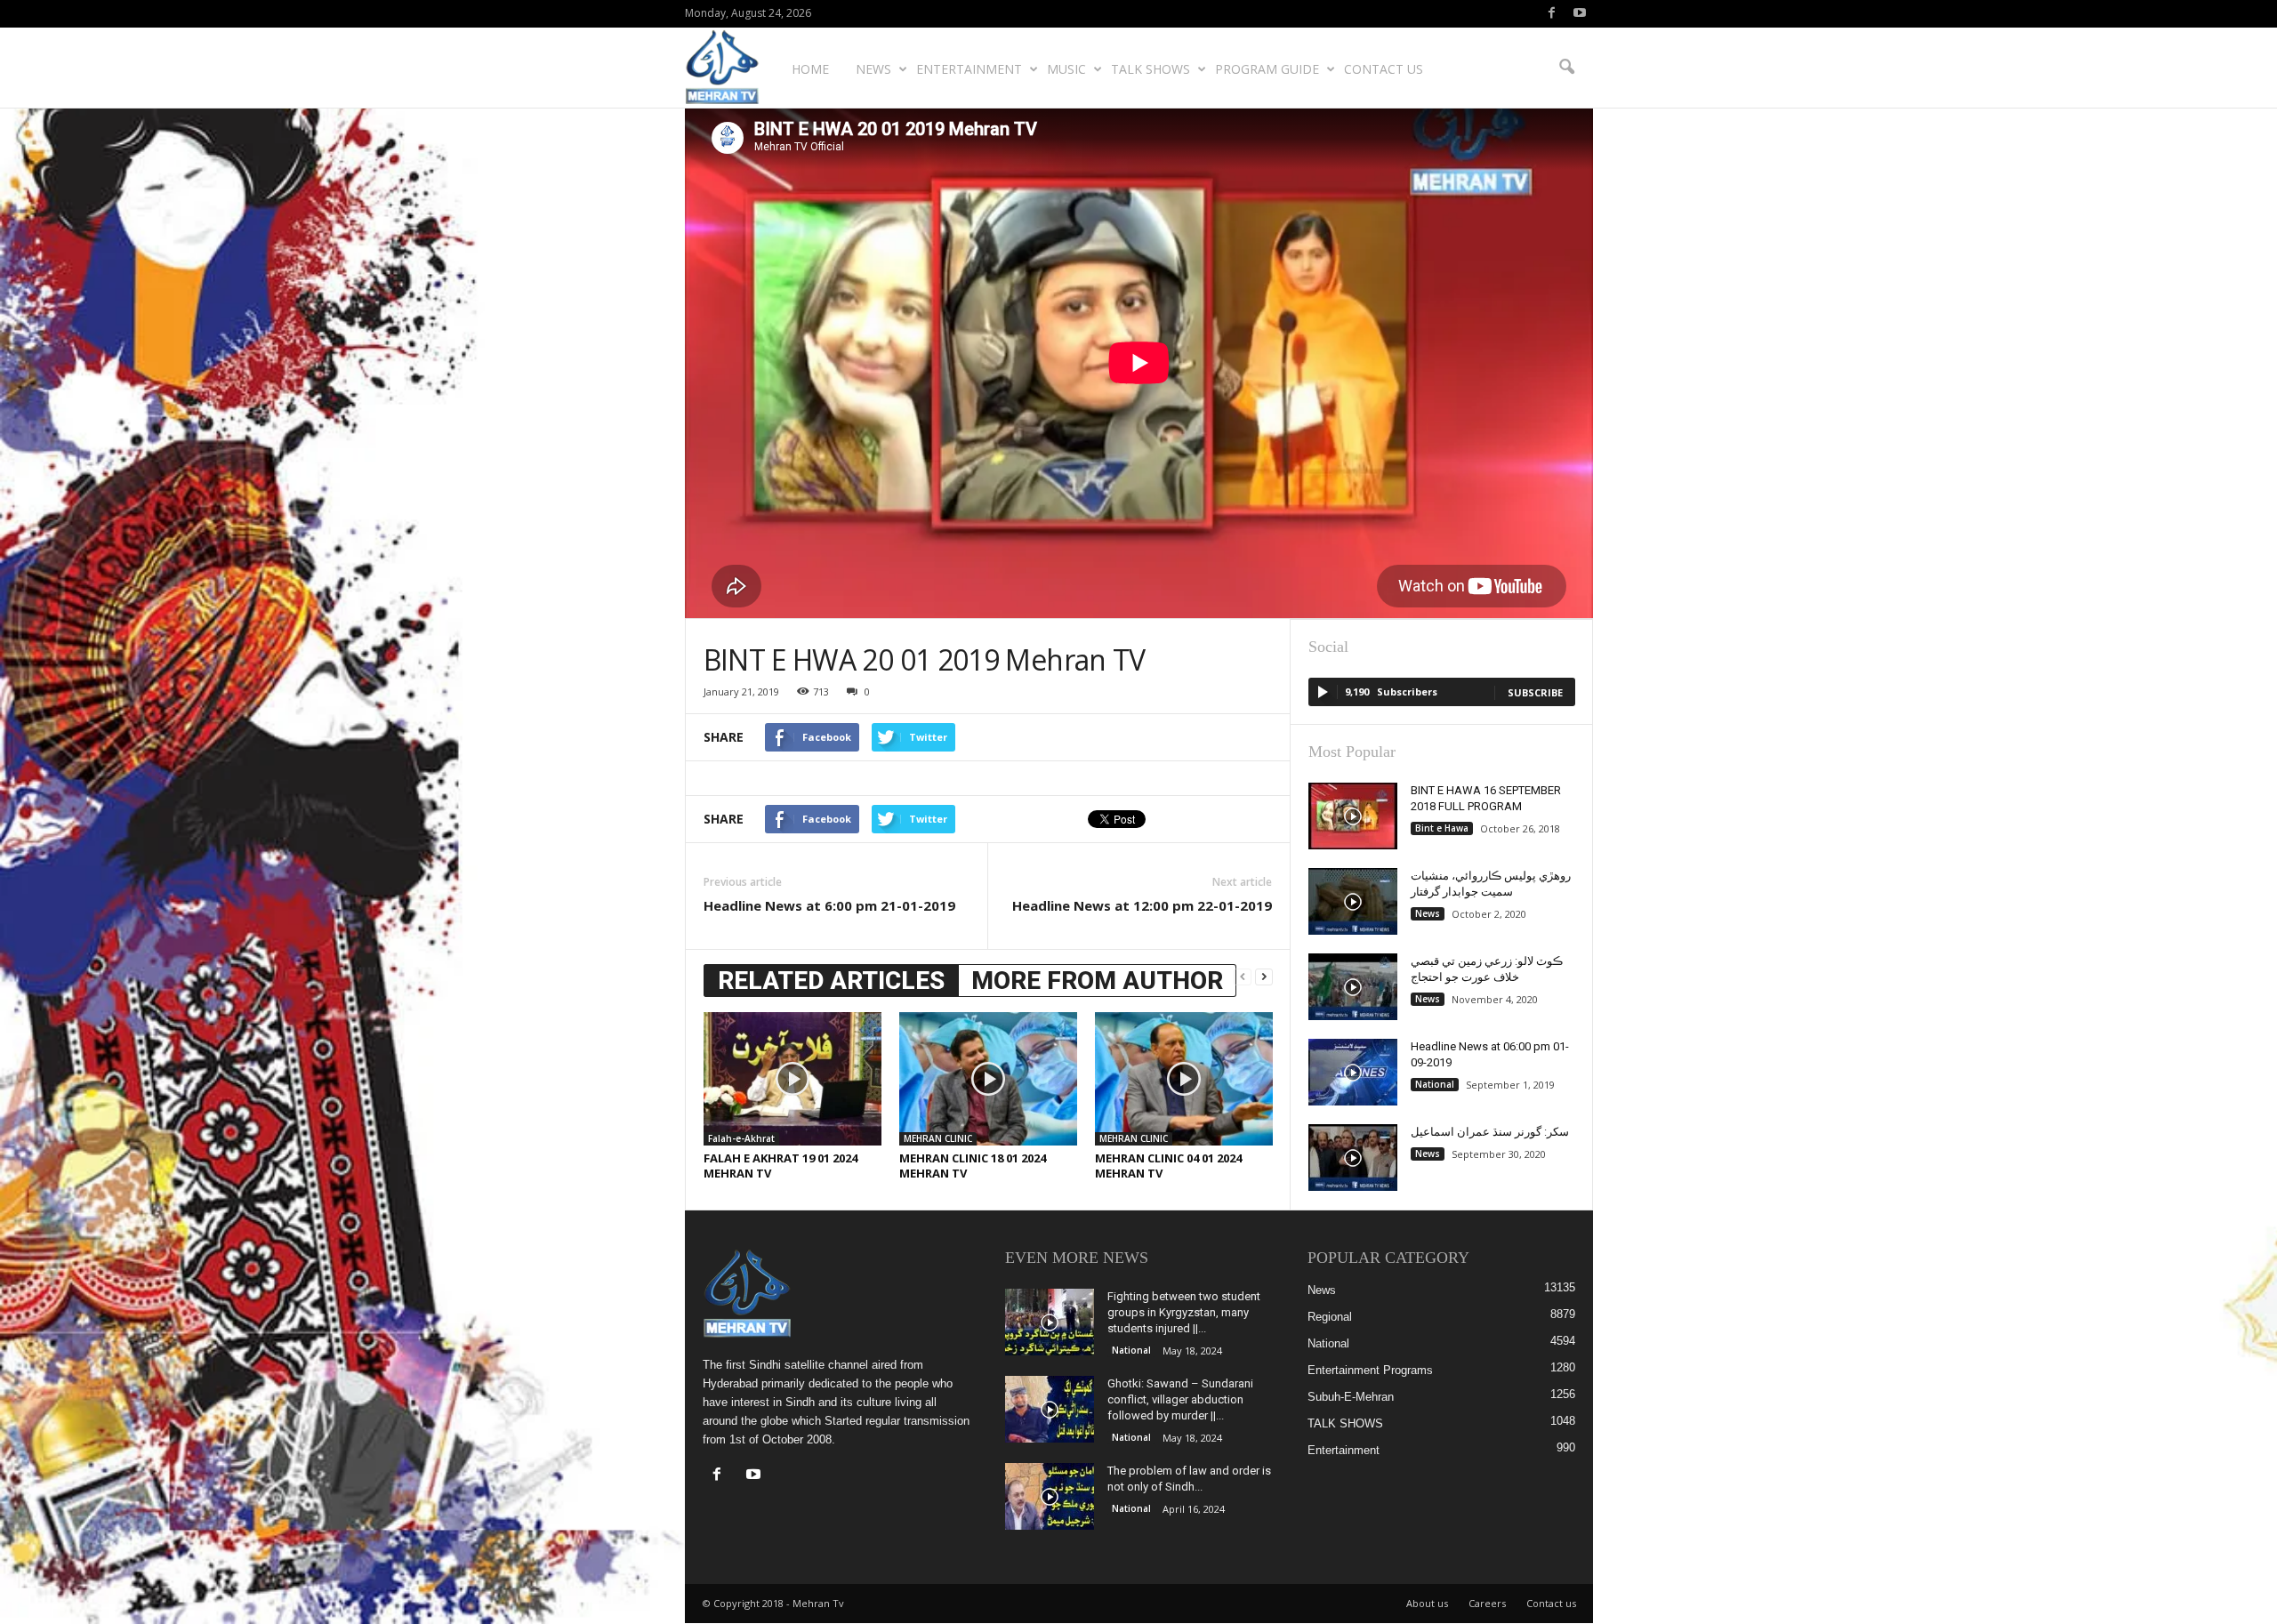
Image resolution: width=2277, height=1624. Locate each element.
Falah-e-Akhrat (741, 1138)
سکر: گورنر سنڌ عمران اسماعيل (1490, 1132)
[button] (1566, 68)
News (873, 69)
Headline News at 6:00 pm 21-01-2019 (829, 905)
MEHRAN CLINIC (938, 1138)
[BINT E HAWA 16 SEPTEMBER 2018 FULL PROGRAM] (1353, 816)
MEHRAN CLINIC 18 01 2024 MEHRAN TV (973, 1166)
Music (1066, 69)
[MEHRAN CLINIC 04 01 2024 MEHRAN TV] (1184, 1079)
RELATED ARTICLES (831, 981)
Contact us (1384, 69)
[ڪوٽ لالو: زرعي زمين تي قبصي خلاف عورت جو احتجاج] (1353, 987)
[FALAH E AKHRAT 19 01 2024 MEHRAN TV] (793, 1079)
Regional (1330, 1317)
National (1435, 1084)
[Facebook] (1552, 14)
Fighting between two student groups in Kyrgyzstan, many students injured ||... (1184, 1312)
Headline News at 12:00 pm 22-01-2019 (1142, 905)
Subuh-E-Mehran (1351, 1397)
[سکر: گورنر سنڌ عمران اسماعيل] (1353, 1158)
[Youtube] (1580, 14)
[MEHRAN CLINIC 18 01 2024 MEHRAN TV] (988, 1079)
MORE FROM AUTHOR (1097, 981)
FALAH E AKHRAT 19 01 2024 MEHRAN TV (780, 1166)
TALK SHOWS (1151, 69)
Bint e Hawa (1442, 828)
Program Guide (1267, 69)
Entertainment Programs (1370, 1370)
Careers (1487, 1603)
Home (810, 69)
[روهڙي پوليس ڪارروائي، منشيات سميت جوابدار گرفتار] (1353, 901)
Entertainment (969, 69)
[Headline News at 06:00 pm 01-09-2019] (1353, 1072)
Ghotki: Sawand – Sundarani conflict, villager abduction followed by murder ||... (1180, 1399)
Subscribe (1535, 692)
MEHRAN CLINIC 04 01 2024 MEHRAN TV (1168, 1166)
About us (1427, 1603)
